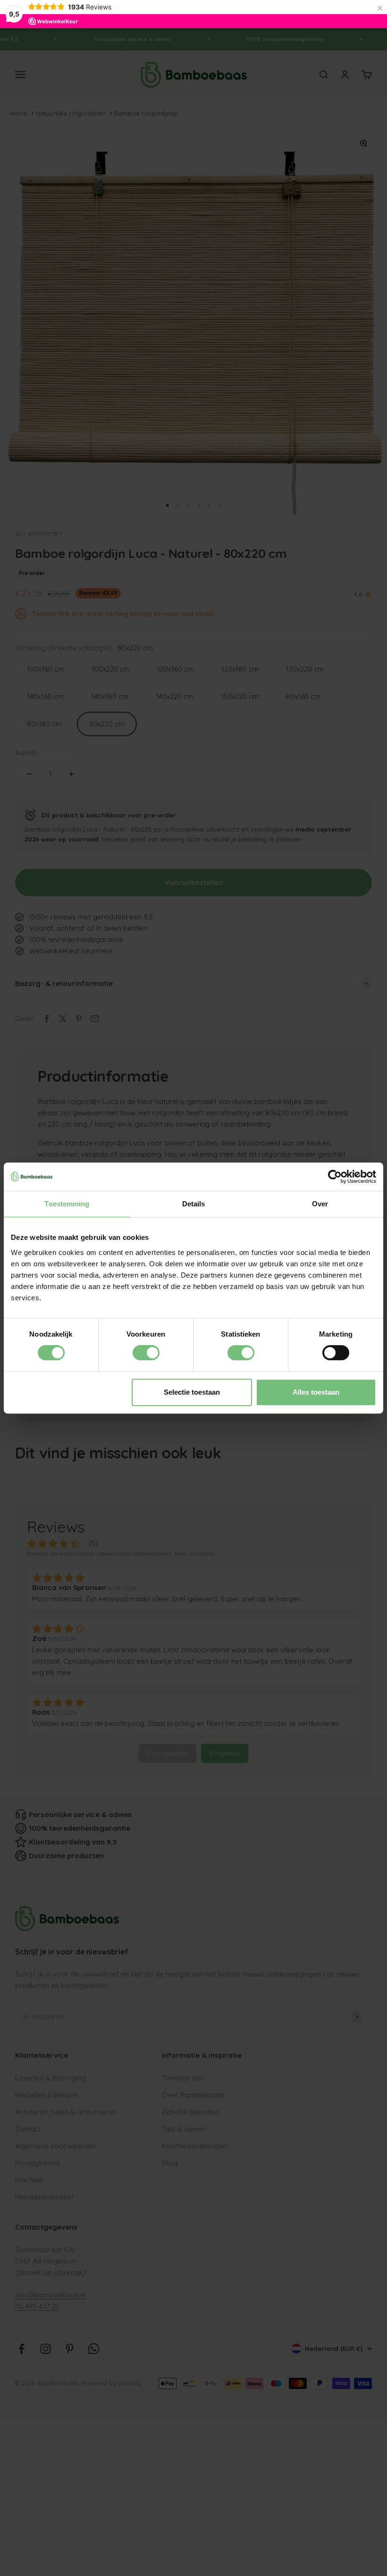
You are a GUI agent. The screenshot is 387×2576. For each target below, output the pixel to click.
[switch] (146, 1353)
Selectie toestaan (192, 1392)
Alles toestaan (316, 1392)
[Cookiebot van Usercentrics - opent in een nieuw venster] (335, 1177)
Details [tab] (194, 1204)
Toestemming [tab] (67, 1204)
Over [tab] (320, 1204)
